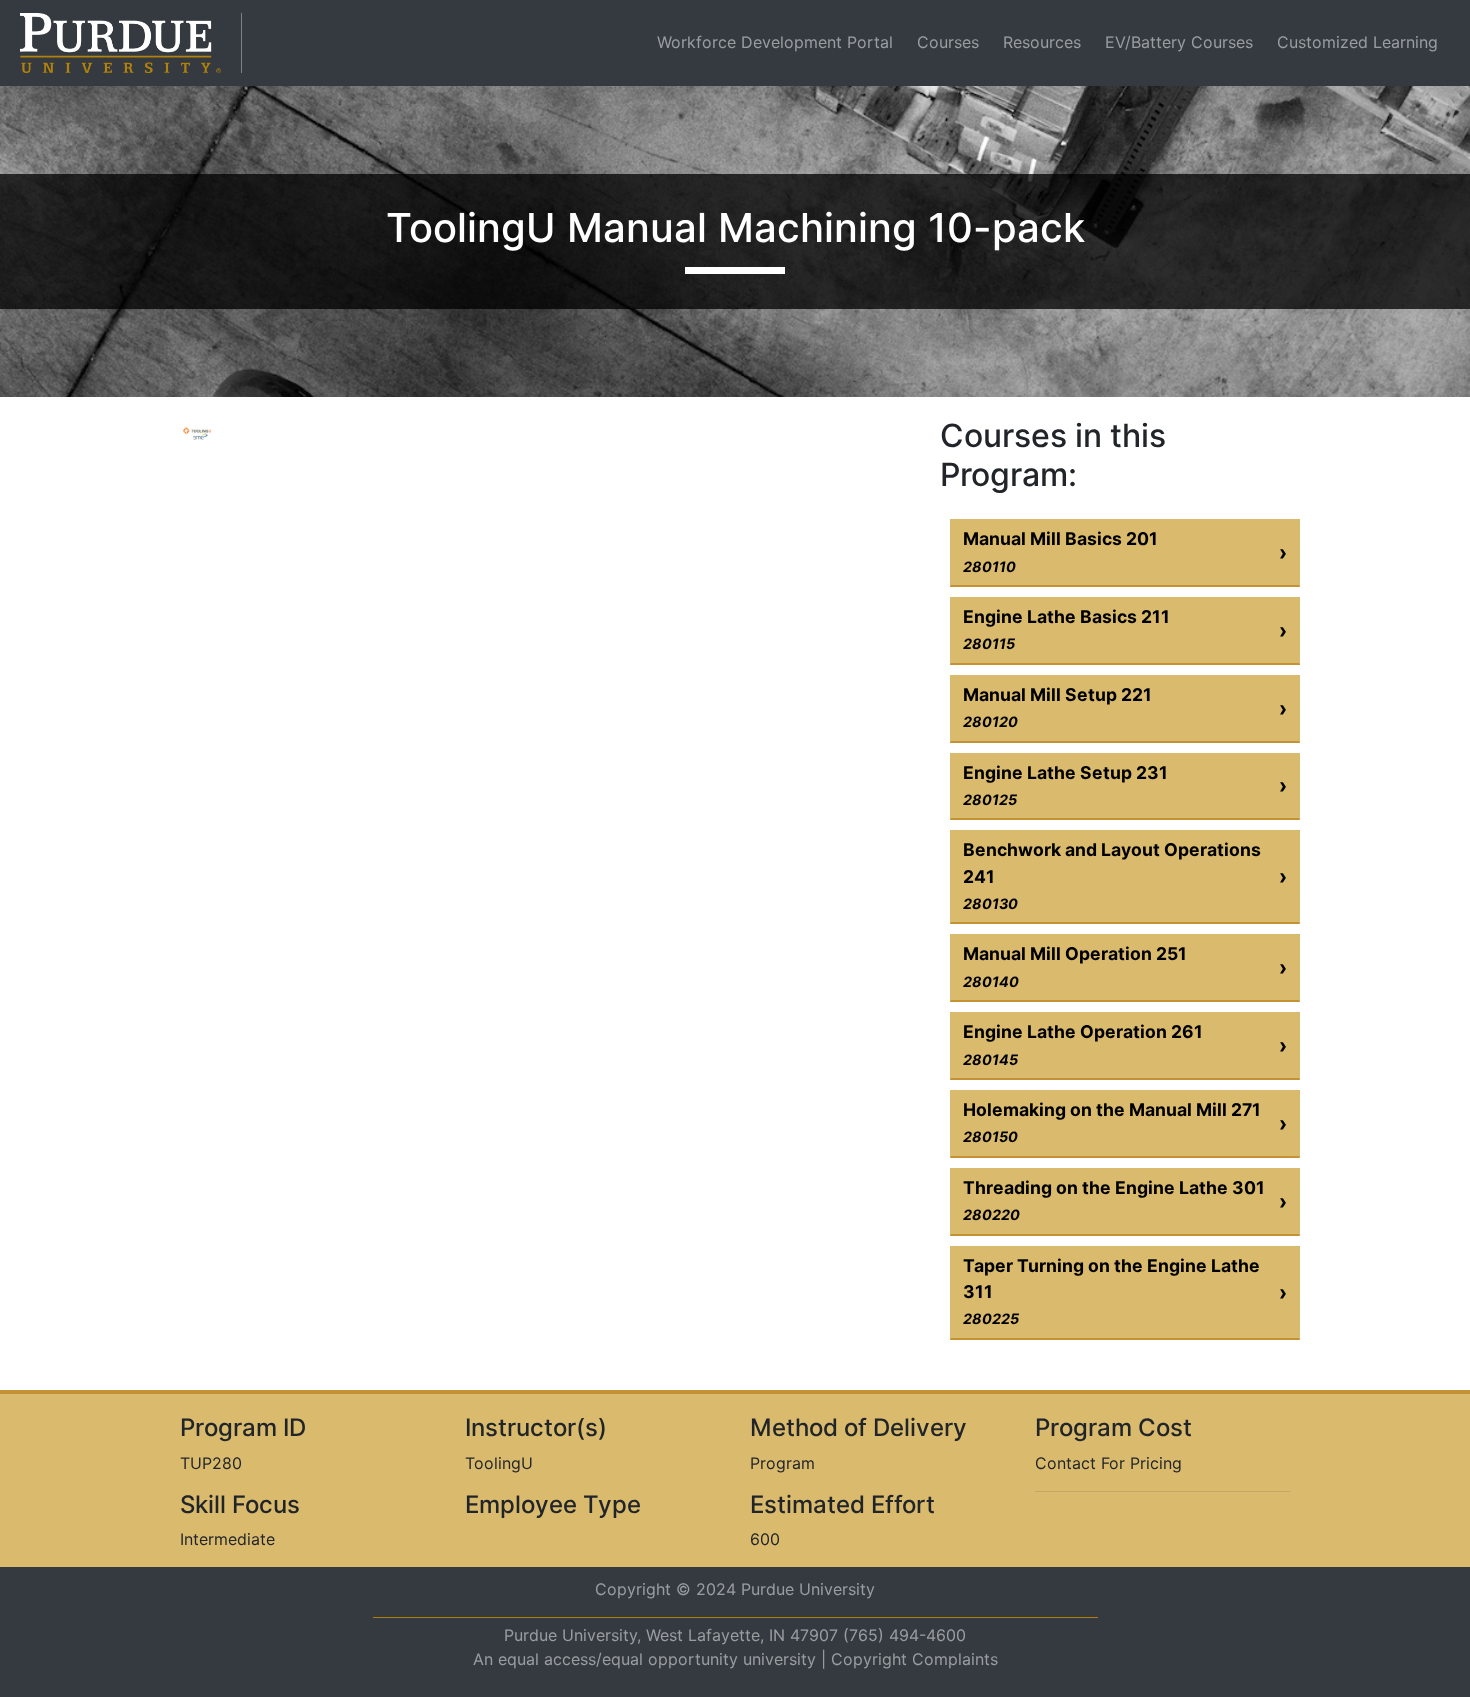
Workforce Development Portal (779, 41)
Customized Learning (1357, 42)
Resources (1042, 42)
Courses (948, 42)
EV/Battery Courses (1179, 42)
